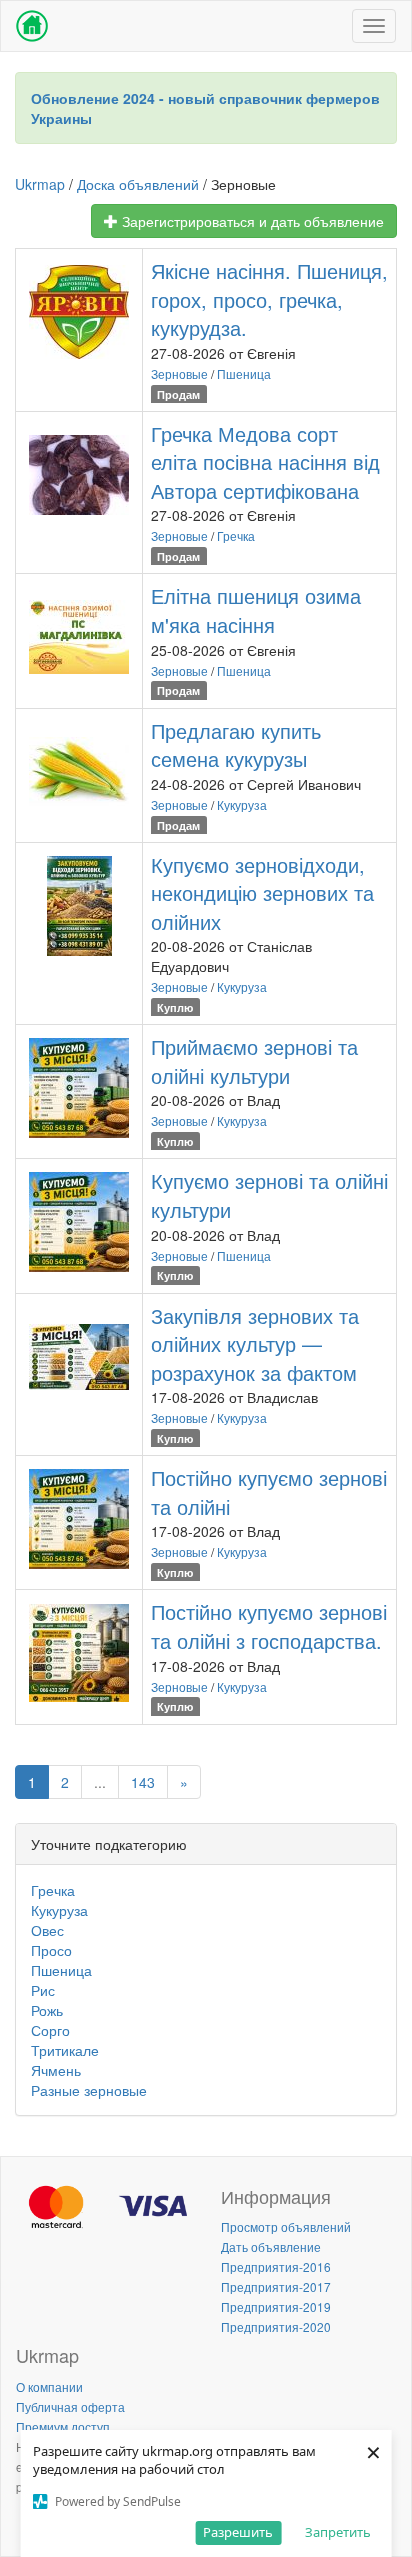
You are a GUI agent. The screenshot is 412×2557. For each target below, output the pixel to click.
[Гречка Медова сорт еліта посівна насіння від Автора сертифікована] (79, 475)
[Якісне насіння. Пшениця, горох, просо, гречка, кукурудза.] (79, 312)
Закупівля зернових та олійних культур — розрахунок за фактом (255, 1344)
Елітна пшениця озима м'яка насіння (256, 610)
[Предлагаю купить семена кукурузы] (79, 772)
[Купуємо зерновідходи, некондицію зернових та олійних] (79, 906)
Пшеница (244, 373)
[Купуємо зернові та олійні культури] (79, 1222)
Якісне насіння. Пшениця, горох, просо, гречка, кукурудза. (269, 299)
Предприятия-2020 (276, 2326)
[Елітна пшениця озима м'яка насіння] (79, 637)
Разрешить (238, 2532)
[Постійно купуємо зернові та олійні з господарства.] (79, 1653)
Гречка (236, 535)
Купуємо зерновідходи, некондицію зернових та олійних (262, 893)
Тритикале (65, 2050)
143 (143, 1782)
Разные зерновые (89, 2090)
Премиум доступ (63, 2426)
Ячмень (56, 2070)
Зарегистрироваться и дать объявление (251, 221)
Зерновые (179, 373)
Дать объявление (271, 2246)
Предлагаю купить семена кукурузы (236, 745)
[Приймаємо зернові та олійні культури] (79, 1088)
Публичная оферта (70, 2406)
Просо (51, 1950)
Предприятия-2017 (276, 2286)
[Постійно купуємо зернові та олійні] (79, 1519)
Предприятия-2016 (276, 2266)
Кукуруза (242, 804)
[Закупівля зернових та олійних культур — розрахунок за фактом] (79, 1357)
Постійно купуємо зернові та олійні (269, 1492)
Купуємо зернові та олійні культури (269, 1195)
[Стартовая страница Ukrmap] (32, 26)
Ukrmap (40, 184)
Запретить (338, 2532)
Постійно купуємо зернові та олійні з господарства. (269, 1626)
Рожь (47, 2010)
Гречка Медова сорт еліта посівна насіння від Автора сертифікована (265, 462)
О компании (49, 2386)
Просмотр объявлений (286, 2226)
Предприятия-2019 (276, 2306)
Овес (47, 1930)
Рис (43, 1990)
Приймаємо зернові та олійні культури (254, 1061)
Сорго (50, 2030)
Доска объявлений (138, 184)
